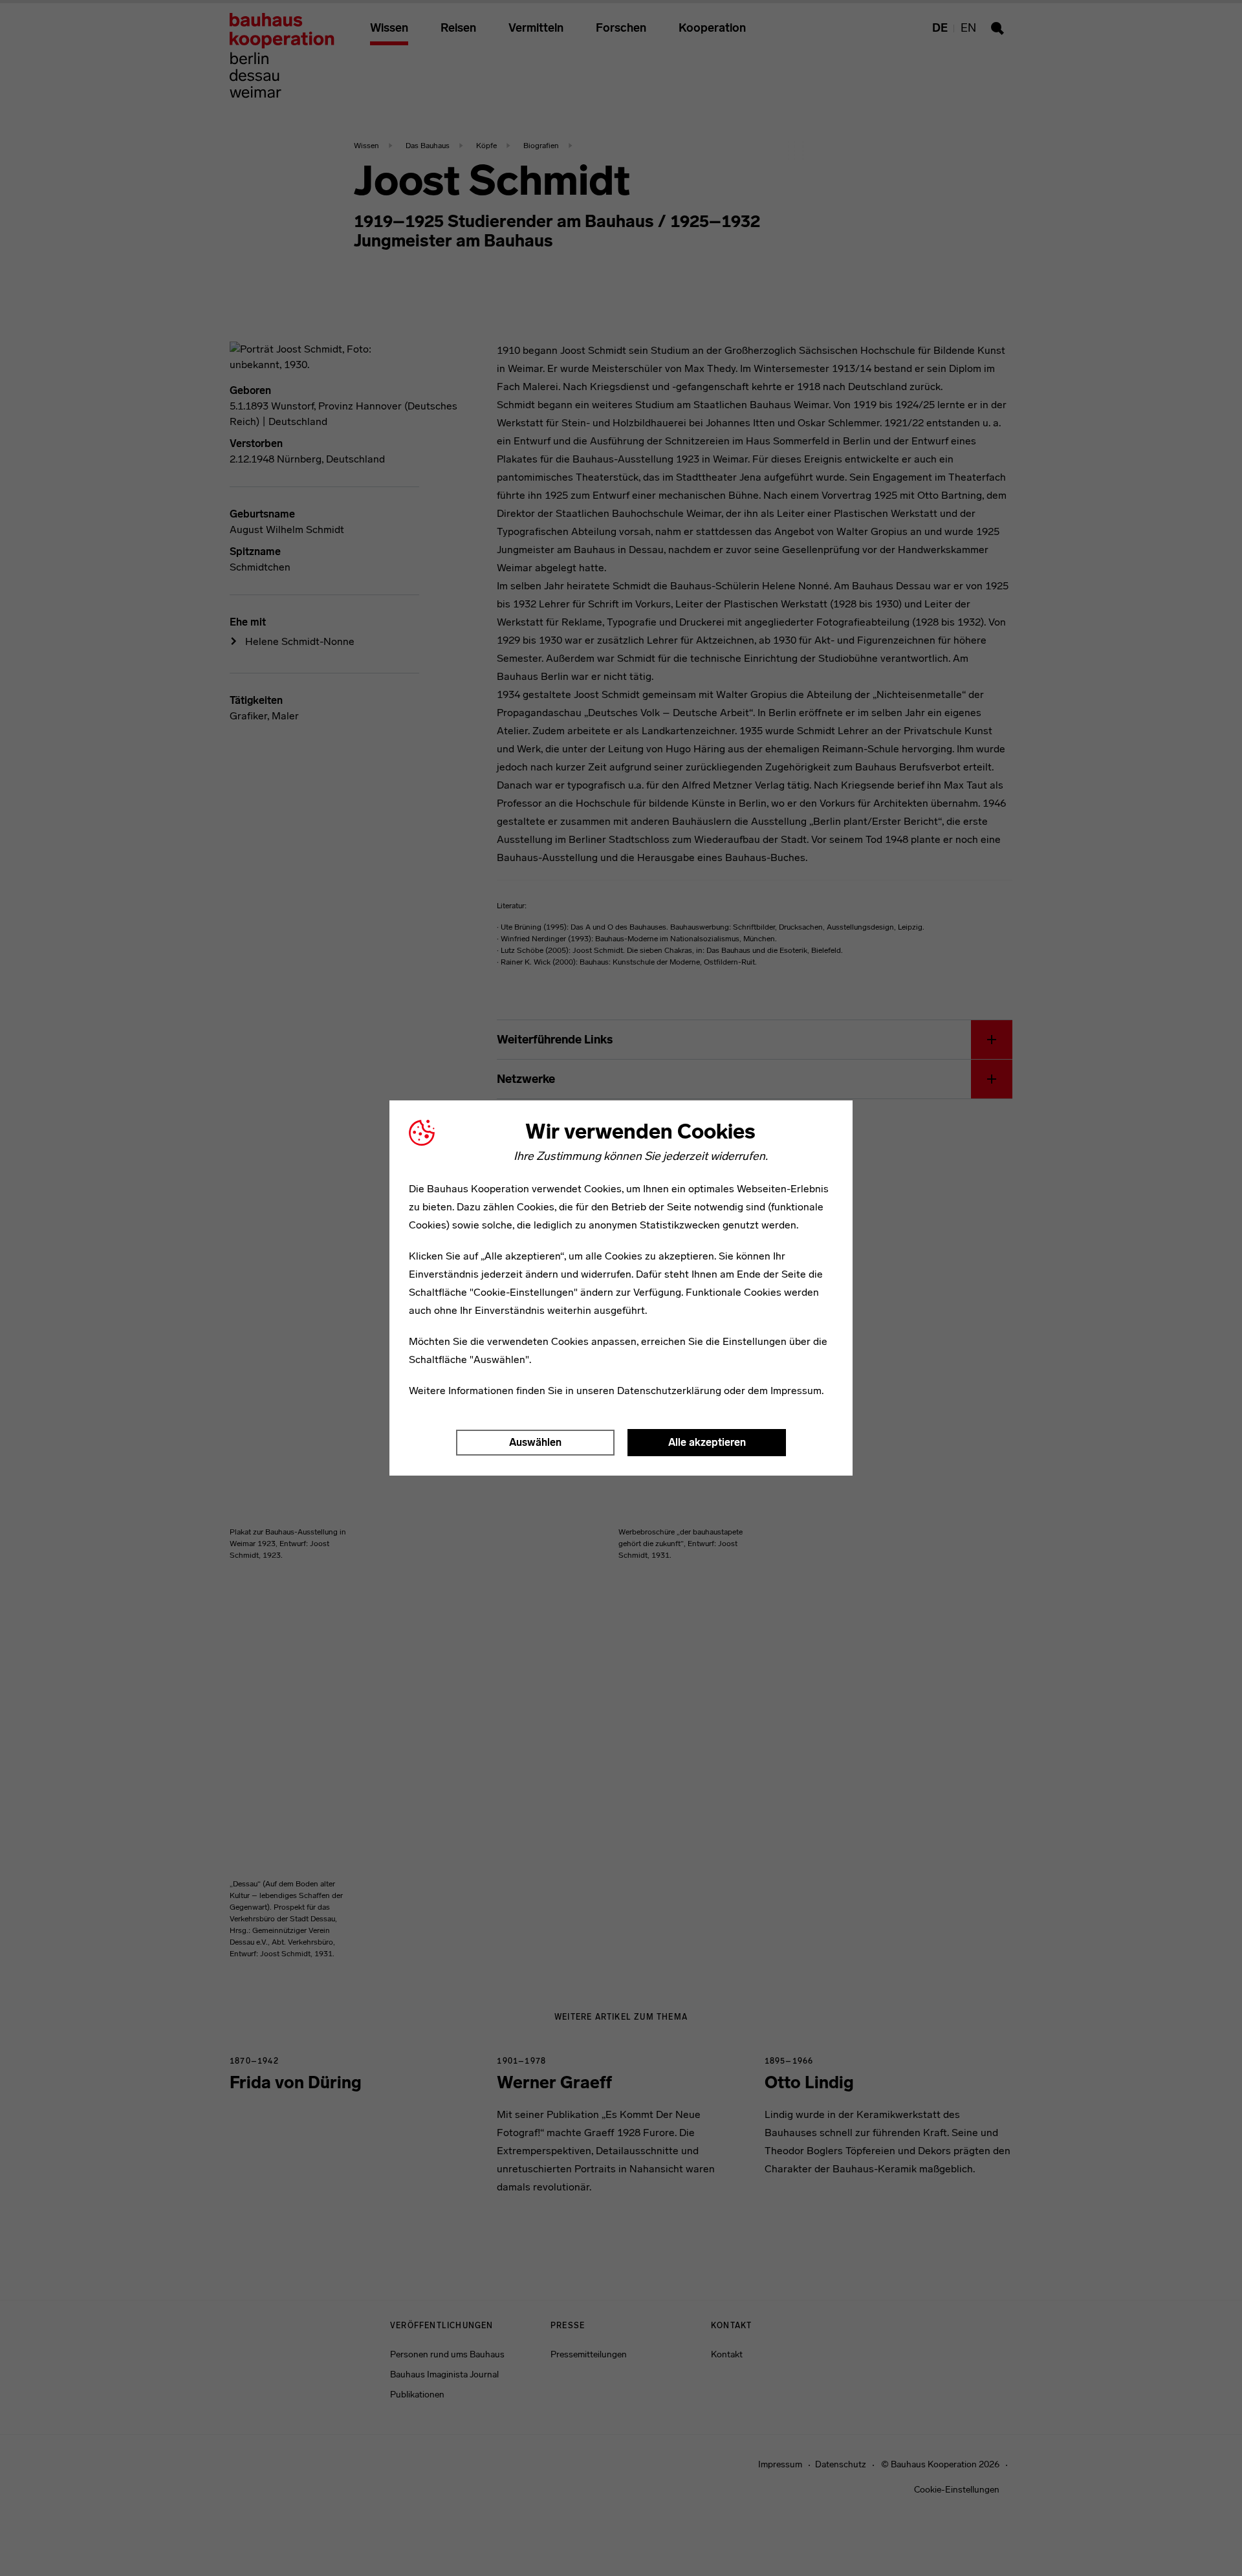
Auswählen (535, 1442)
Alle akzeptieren (707, 1442)
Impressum (796, 1391)
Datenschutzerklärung (669, 1391)
